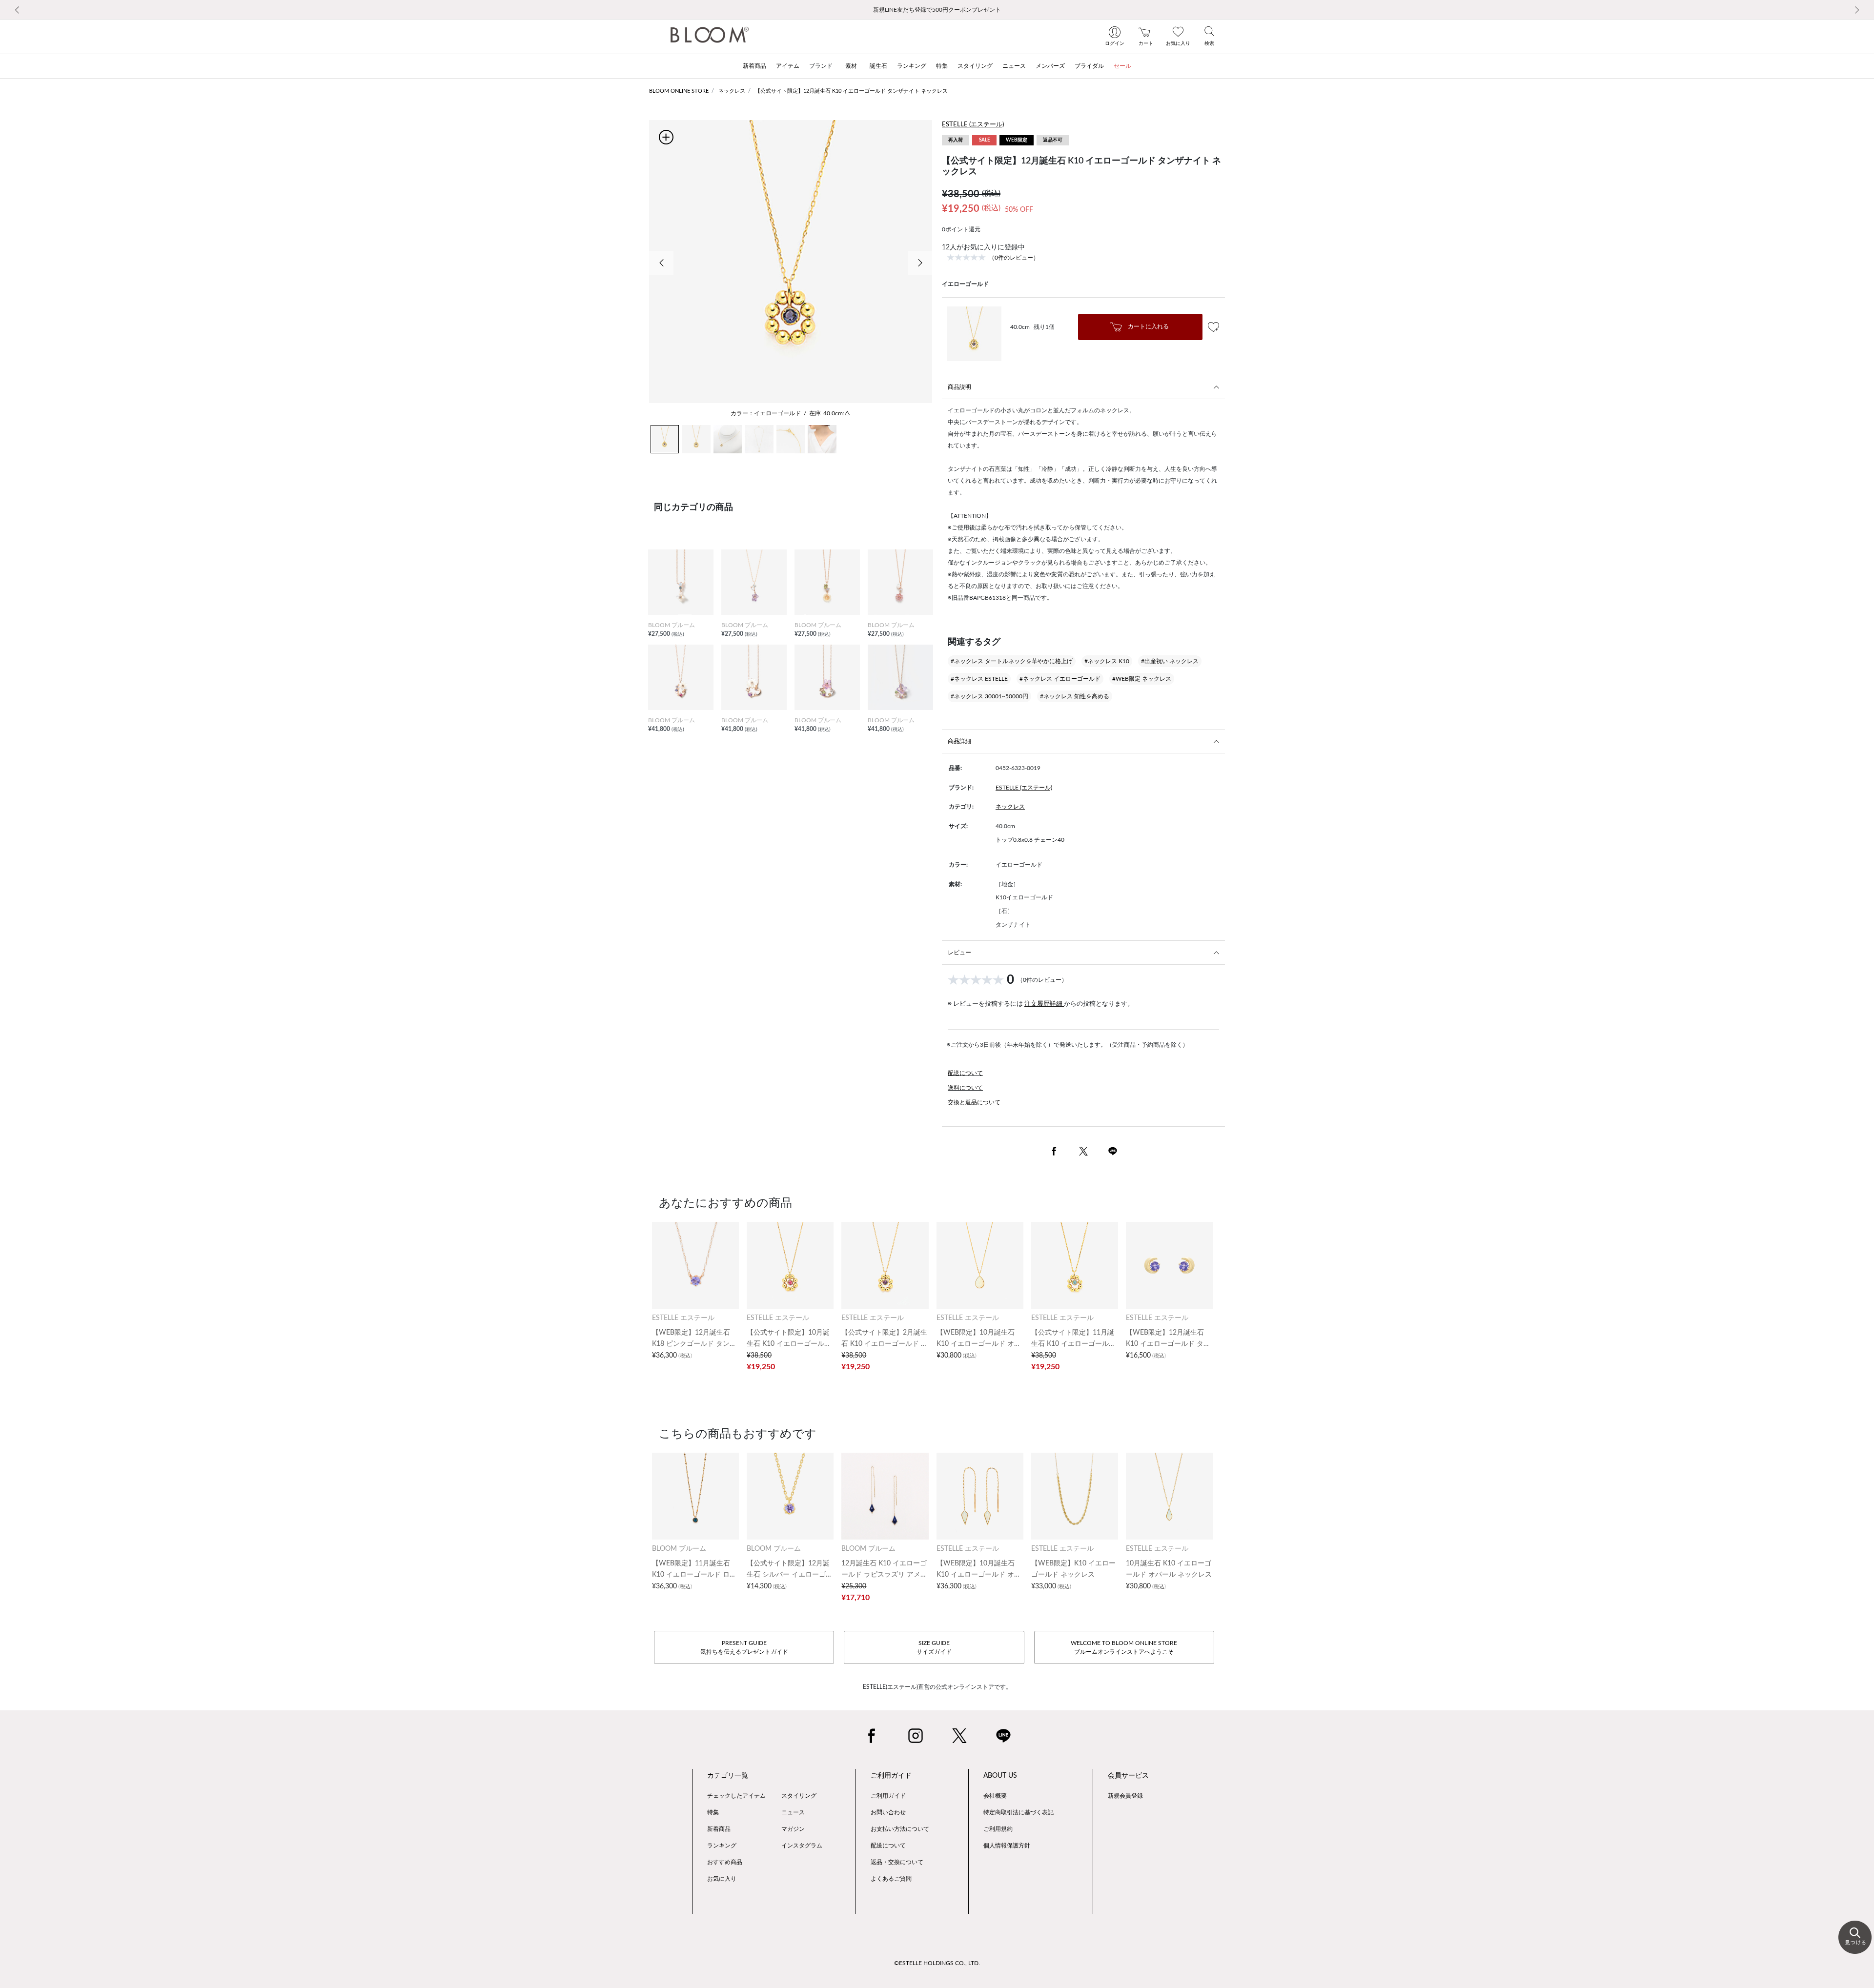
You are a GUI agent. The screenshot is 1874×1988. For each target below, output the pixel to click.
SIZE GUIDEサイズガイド (934, 1647)
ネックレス (732, 91)
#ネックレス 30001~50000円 (989, 696)
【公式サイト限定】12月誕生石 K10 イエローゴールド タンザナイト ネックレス (851, 91)
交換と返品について (974, 1102)
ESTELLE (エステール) (973, 125)
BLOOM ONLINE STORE (679, 91)
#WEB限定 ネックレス (1142, 679)
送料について (965, 1088)
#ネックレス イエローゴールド (1060, 679)
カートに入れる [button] (1148, 326)
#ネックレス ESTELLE (979, 679)
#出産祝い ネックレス (1170, 661)
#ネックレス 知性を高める (1075, 696)
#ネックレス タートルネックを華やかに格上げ (1012, 661)
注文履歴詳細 (1044, 1004)
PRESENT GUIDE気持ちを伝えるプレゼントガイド (744, 1647)
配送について (965, 1073)
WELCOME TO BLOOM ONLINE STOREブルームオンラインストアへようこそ (1124, 1647)
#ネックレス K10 (1107, 661)
